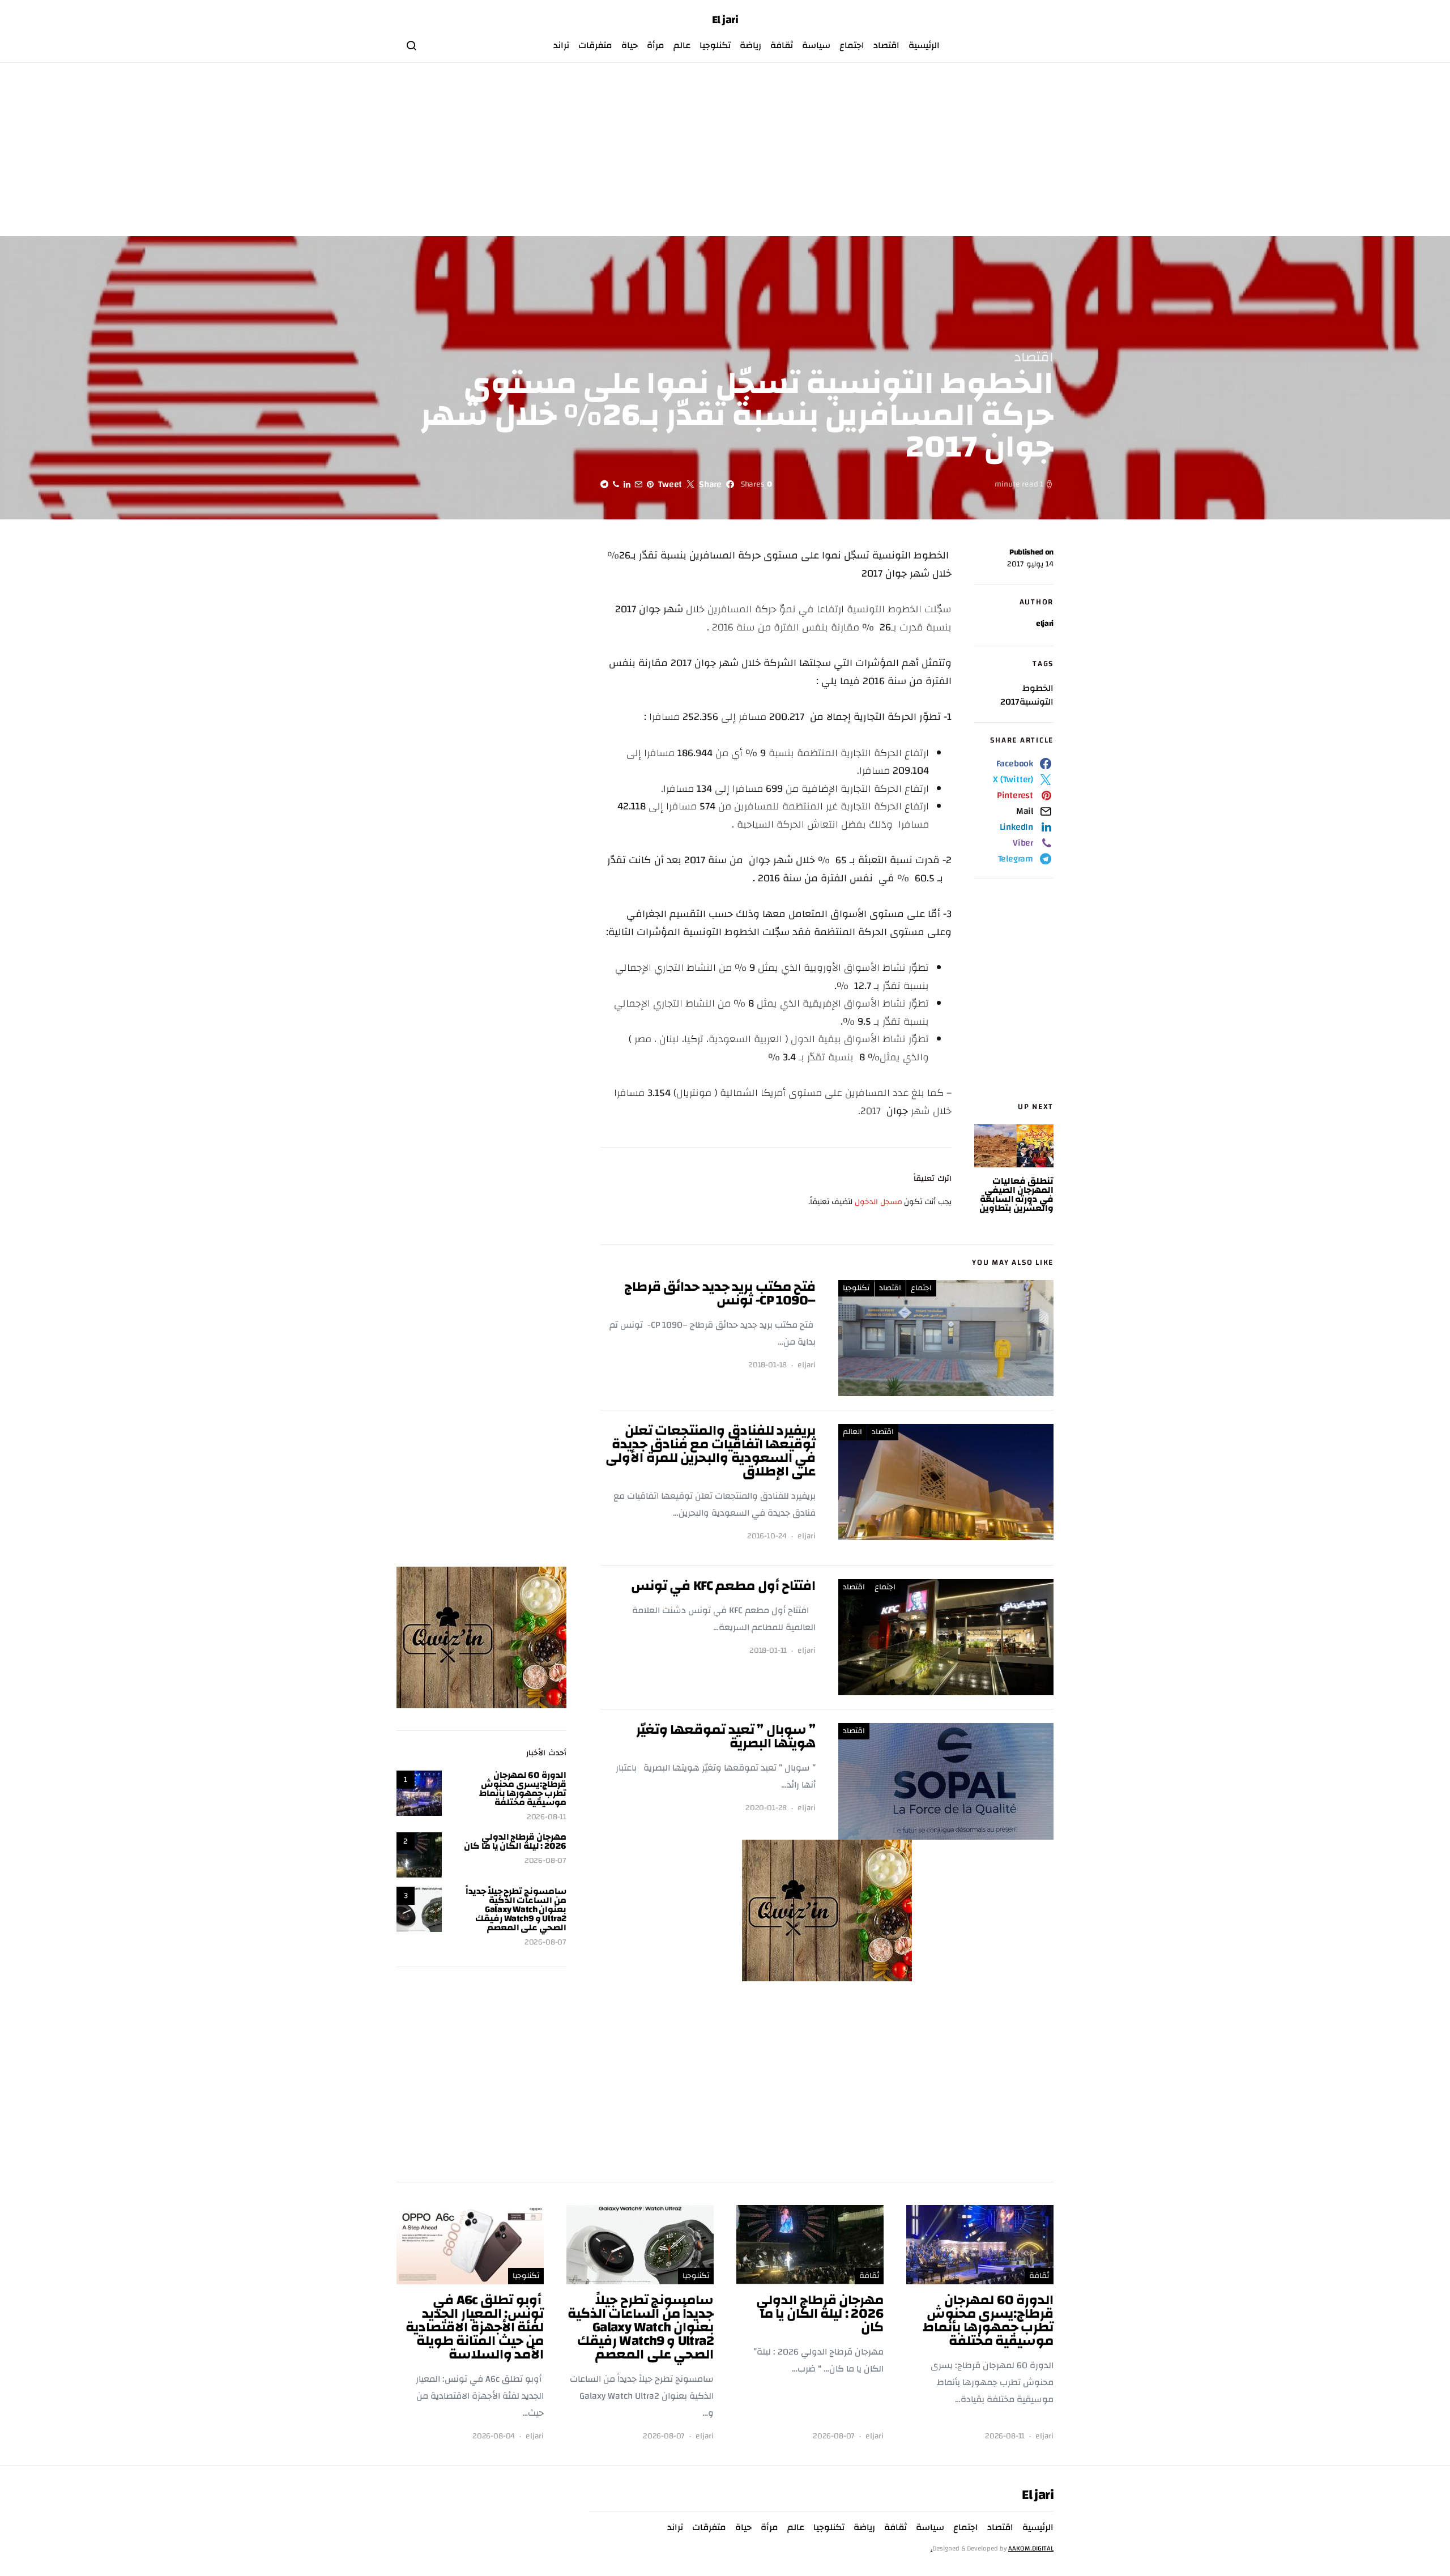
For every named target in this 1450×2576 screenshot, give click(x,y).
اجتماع (852, 45)
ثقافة (782, 45)
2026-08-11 (547, 1817)
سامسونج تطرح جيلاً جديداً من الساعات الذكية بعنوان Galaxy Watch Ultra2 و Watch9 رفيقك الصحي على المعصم (516, 1909)
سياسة (816, 45)
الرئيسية (924, 45)
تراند (561, 45)
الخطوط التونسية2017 (1027, 695)
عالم (682, 45)
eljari (1045, 624)
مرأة (656, 45)
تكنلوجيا (715, 45)
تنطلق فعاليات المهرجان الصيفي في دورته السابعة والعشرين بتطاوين (1016, 1195)
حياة (630, 45)
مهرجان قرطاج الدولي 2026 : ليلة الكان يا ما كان (515, 1841)
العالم (852, 1432)
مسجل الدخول (878, 1202)
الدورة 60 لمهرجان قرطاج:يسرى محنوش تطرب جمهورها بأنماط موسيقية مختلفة (523, 1789)
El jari (725, 20)
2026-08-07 (545, 1861)
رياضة (750, 45)
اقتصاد (886, 45)
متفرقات (595, 45)
